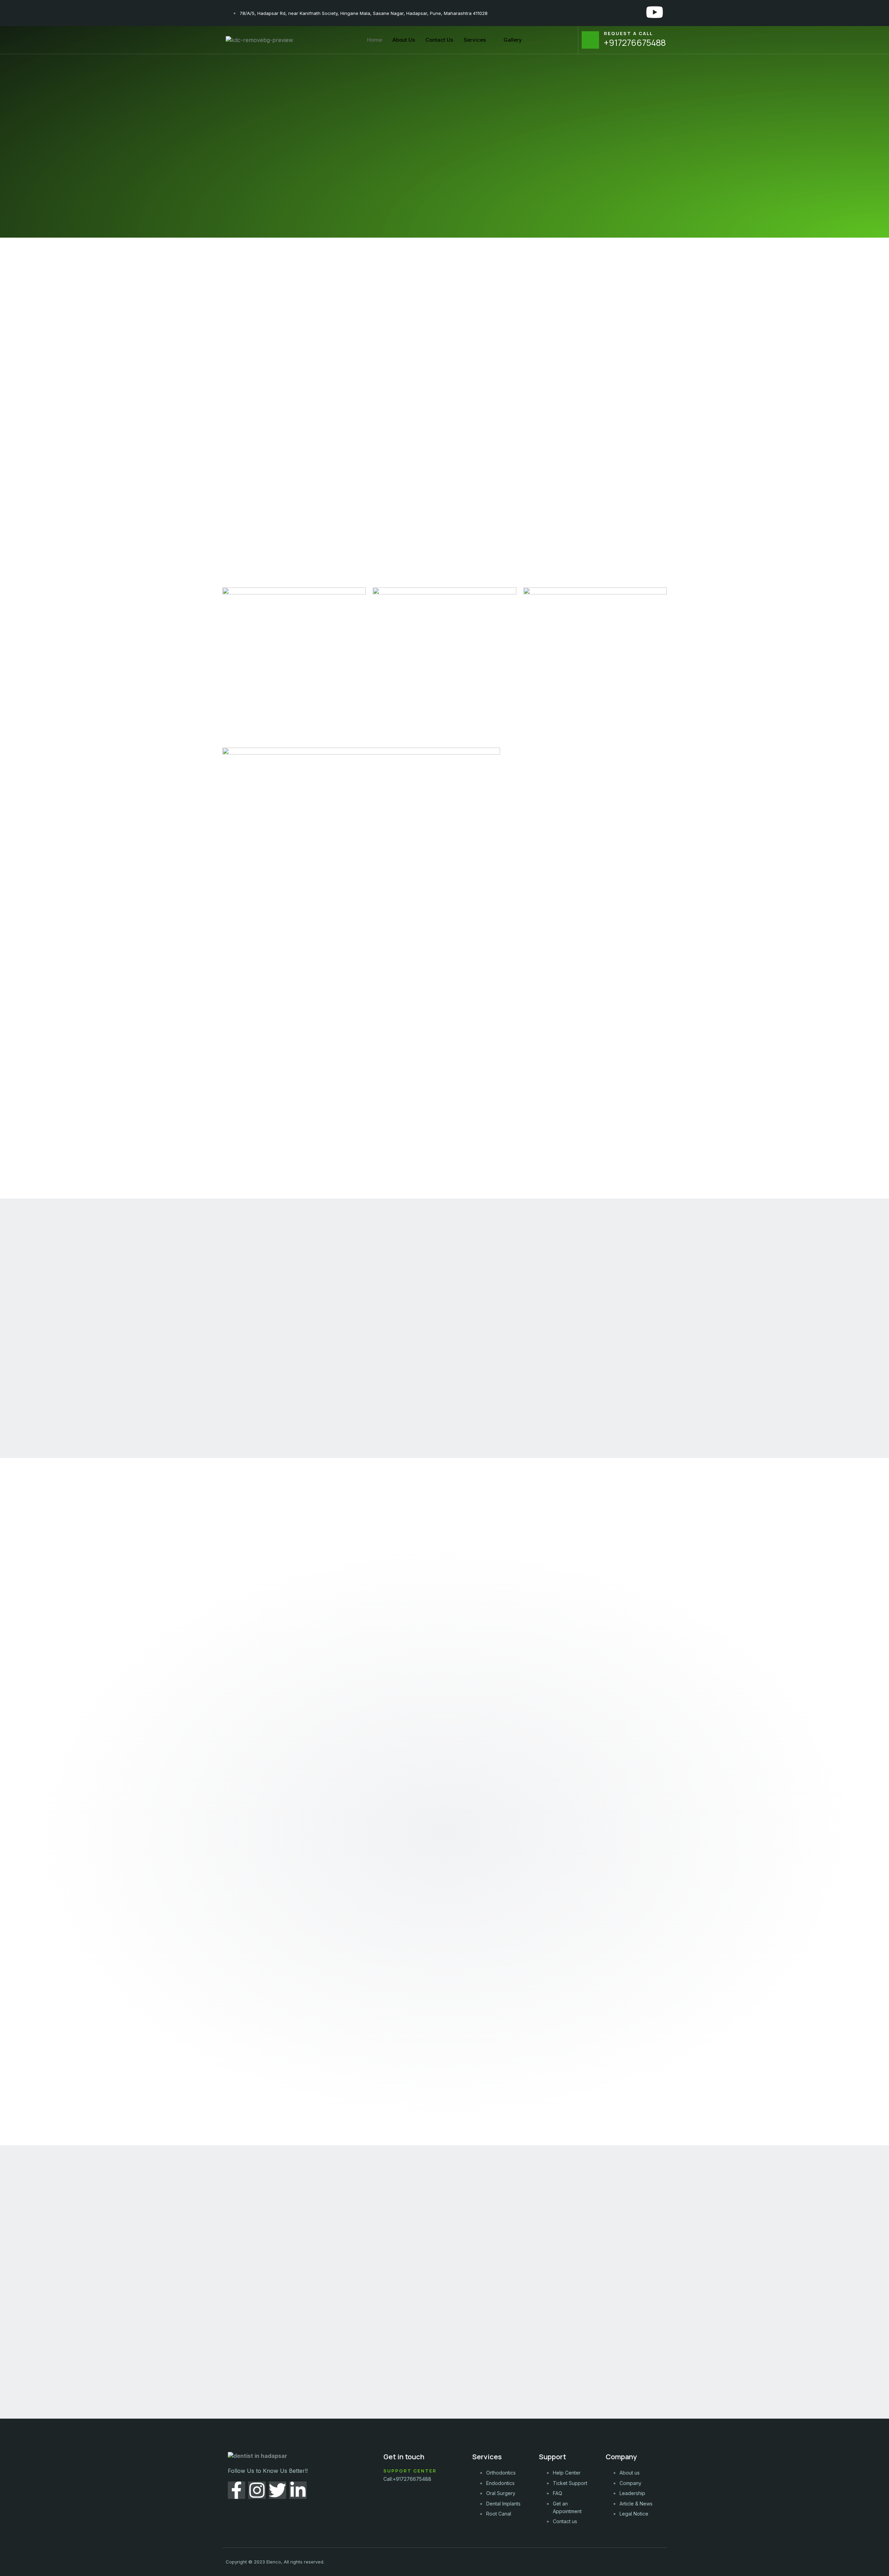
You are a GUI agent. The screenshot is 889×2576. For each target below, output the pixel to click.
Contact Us (439, 40)
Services (475, 40)
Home (375, 40)
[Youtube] (655, 12)
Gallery (513, 40)
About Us (404, 40)
